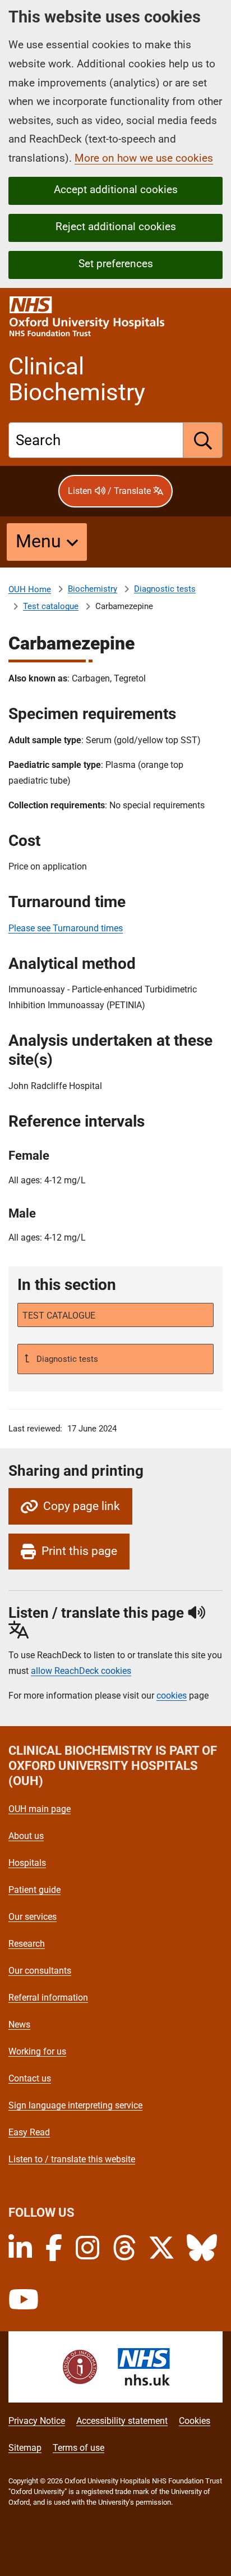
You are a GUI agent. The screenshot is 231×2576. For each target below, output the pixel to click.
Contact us (30, 2078)
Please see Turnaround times (66, 928)
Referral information (48, 1998)
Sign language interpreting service (75, 2105)
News (19, 2024)
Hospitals (27, 1863)
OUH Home (30, 589)
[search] (203, 440)
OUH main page (40, 1809)
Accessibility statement (122, 2421)
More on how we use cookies (144, 158)
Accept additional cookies (116, 189)
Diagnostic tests (165, 589)
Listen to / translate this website (72, 2159)
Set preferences (116, 264)
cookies (172, 1696)
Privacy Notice (37, 2421)
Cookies (195, 2421)
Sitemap (25, 2448)
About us (26, 1836)
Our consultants (40, 1971)
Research (27, 1944)
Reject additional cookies (116, 227)
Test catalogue (51, 606)
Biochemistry (93, 589)
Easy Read (29, 2132)
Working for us (37, 2051)
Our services (33, 1917)
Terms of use (78, 2448)
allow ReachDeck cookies (81, 1671)
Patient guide (34, 1890)
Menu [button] (38, 541)
